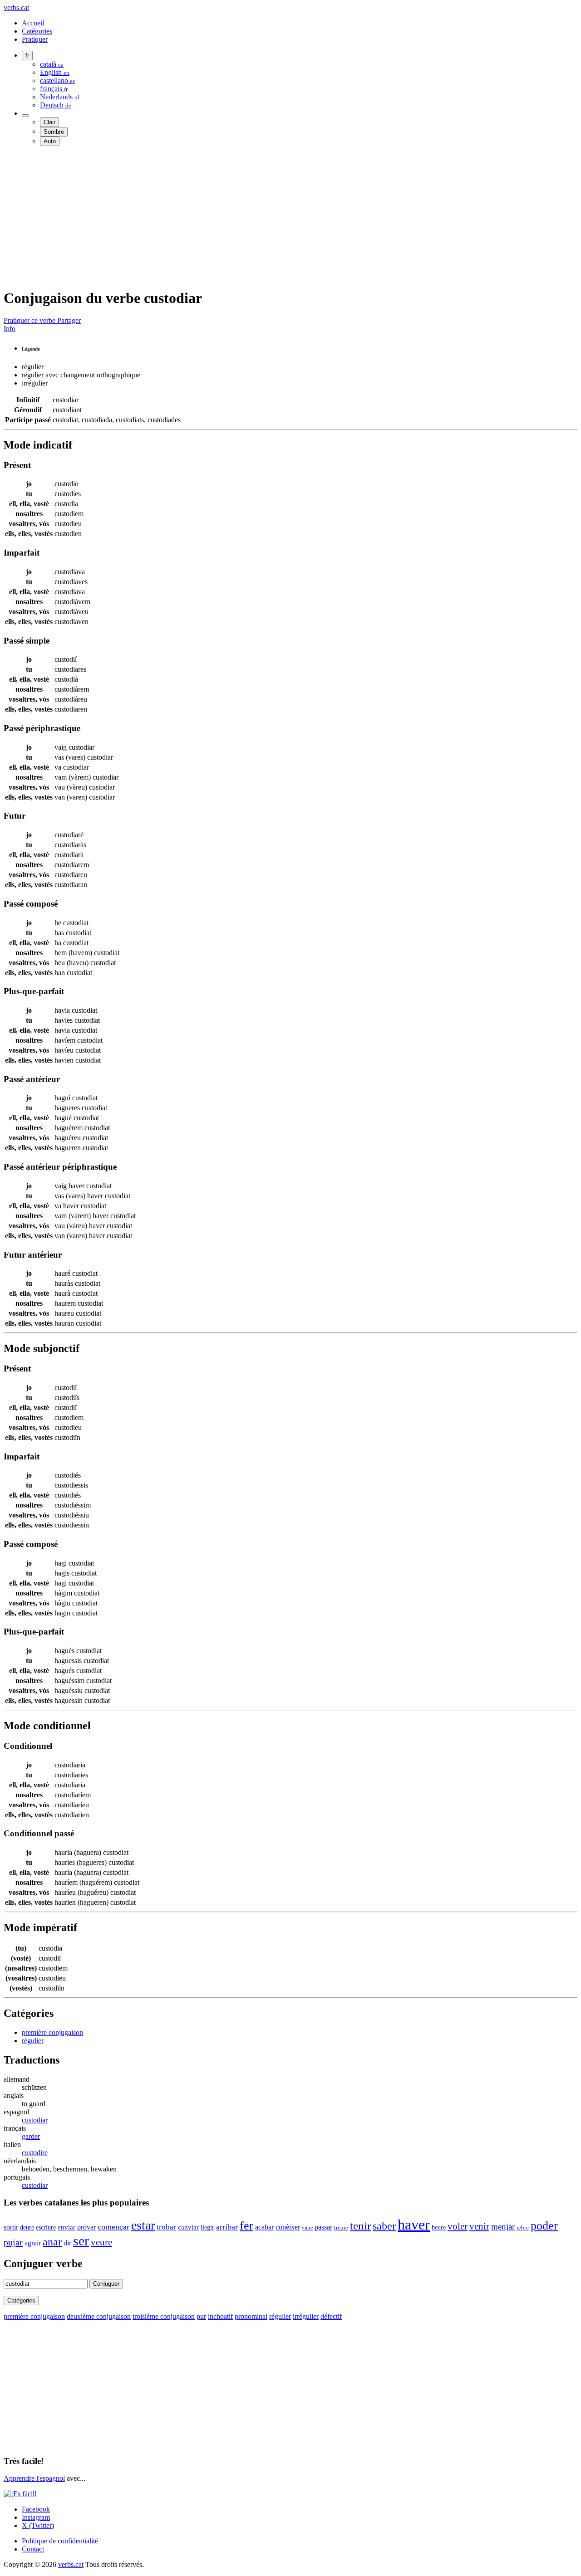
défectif (331, 2316)
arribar (227, 2227)
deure (27, 2227)
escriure (46, 2227)
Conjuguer (106, 2284)
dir (67, 2243)
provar (86, 2227)
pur (201, 2316)
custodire (35, 2153)
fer (246, 2226)
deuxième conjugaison (99, 2316)
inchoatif (220, 2316)
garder (31, 2136)
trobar (166, 2227)
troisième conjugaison (164, 2316)
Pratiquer (35, 39)
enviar (66, 2227)
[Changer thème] (25, 116)
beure (439, 2227)
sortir (11, 2227)
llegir (207, 2227)
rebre (523, 2228)
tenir (360, 2226)
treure (341, 2228)
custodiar (35, 2120)
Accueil (33, 23)
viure (307, 2228)
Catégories (37, 31)
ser (81, 2241)
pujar (13, 2242)
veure (101, 2242)
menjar (503, 2227)
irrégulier (306, 2316)
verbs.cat (16, 7)
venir (479, 2226)
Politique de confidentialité (60, 2541)
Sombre (54, 132)
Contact (33, 2549)
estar (143, 2225)
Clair (49, 122)
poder (544, 2225)
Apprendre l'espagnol (34, 2478)
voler (458, 2226)
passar (323, 2227)
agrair (33, 2243)
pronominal (251, 2316)
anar (52, 2242)
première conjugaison (52, 2032)
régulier (33, 2041)
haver (414, 2225)
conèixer (288, 2227)
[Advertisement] (276, 217)
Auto (50, 141)
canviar (188, 2227)
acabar (264, 2227)
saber (384, 2226)
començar (113, 2227)
